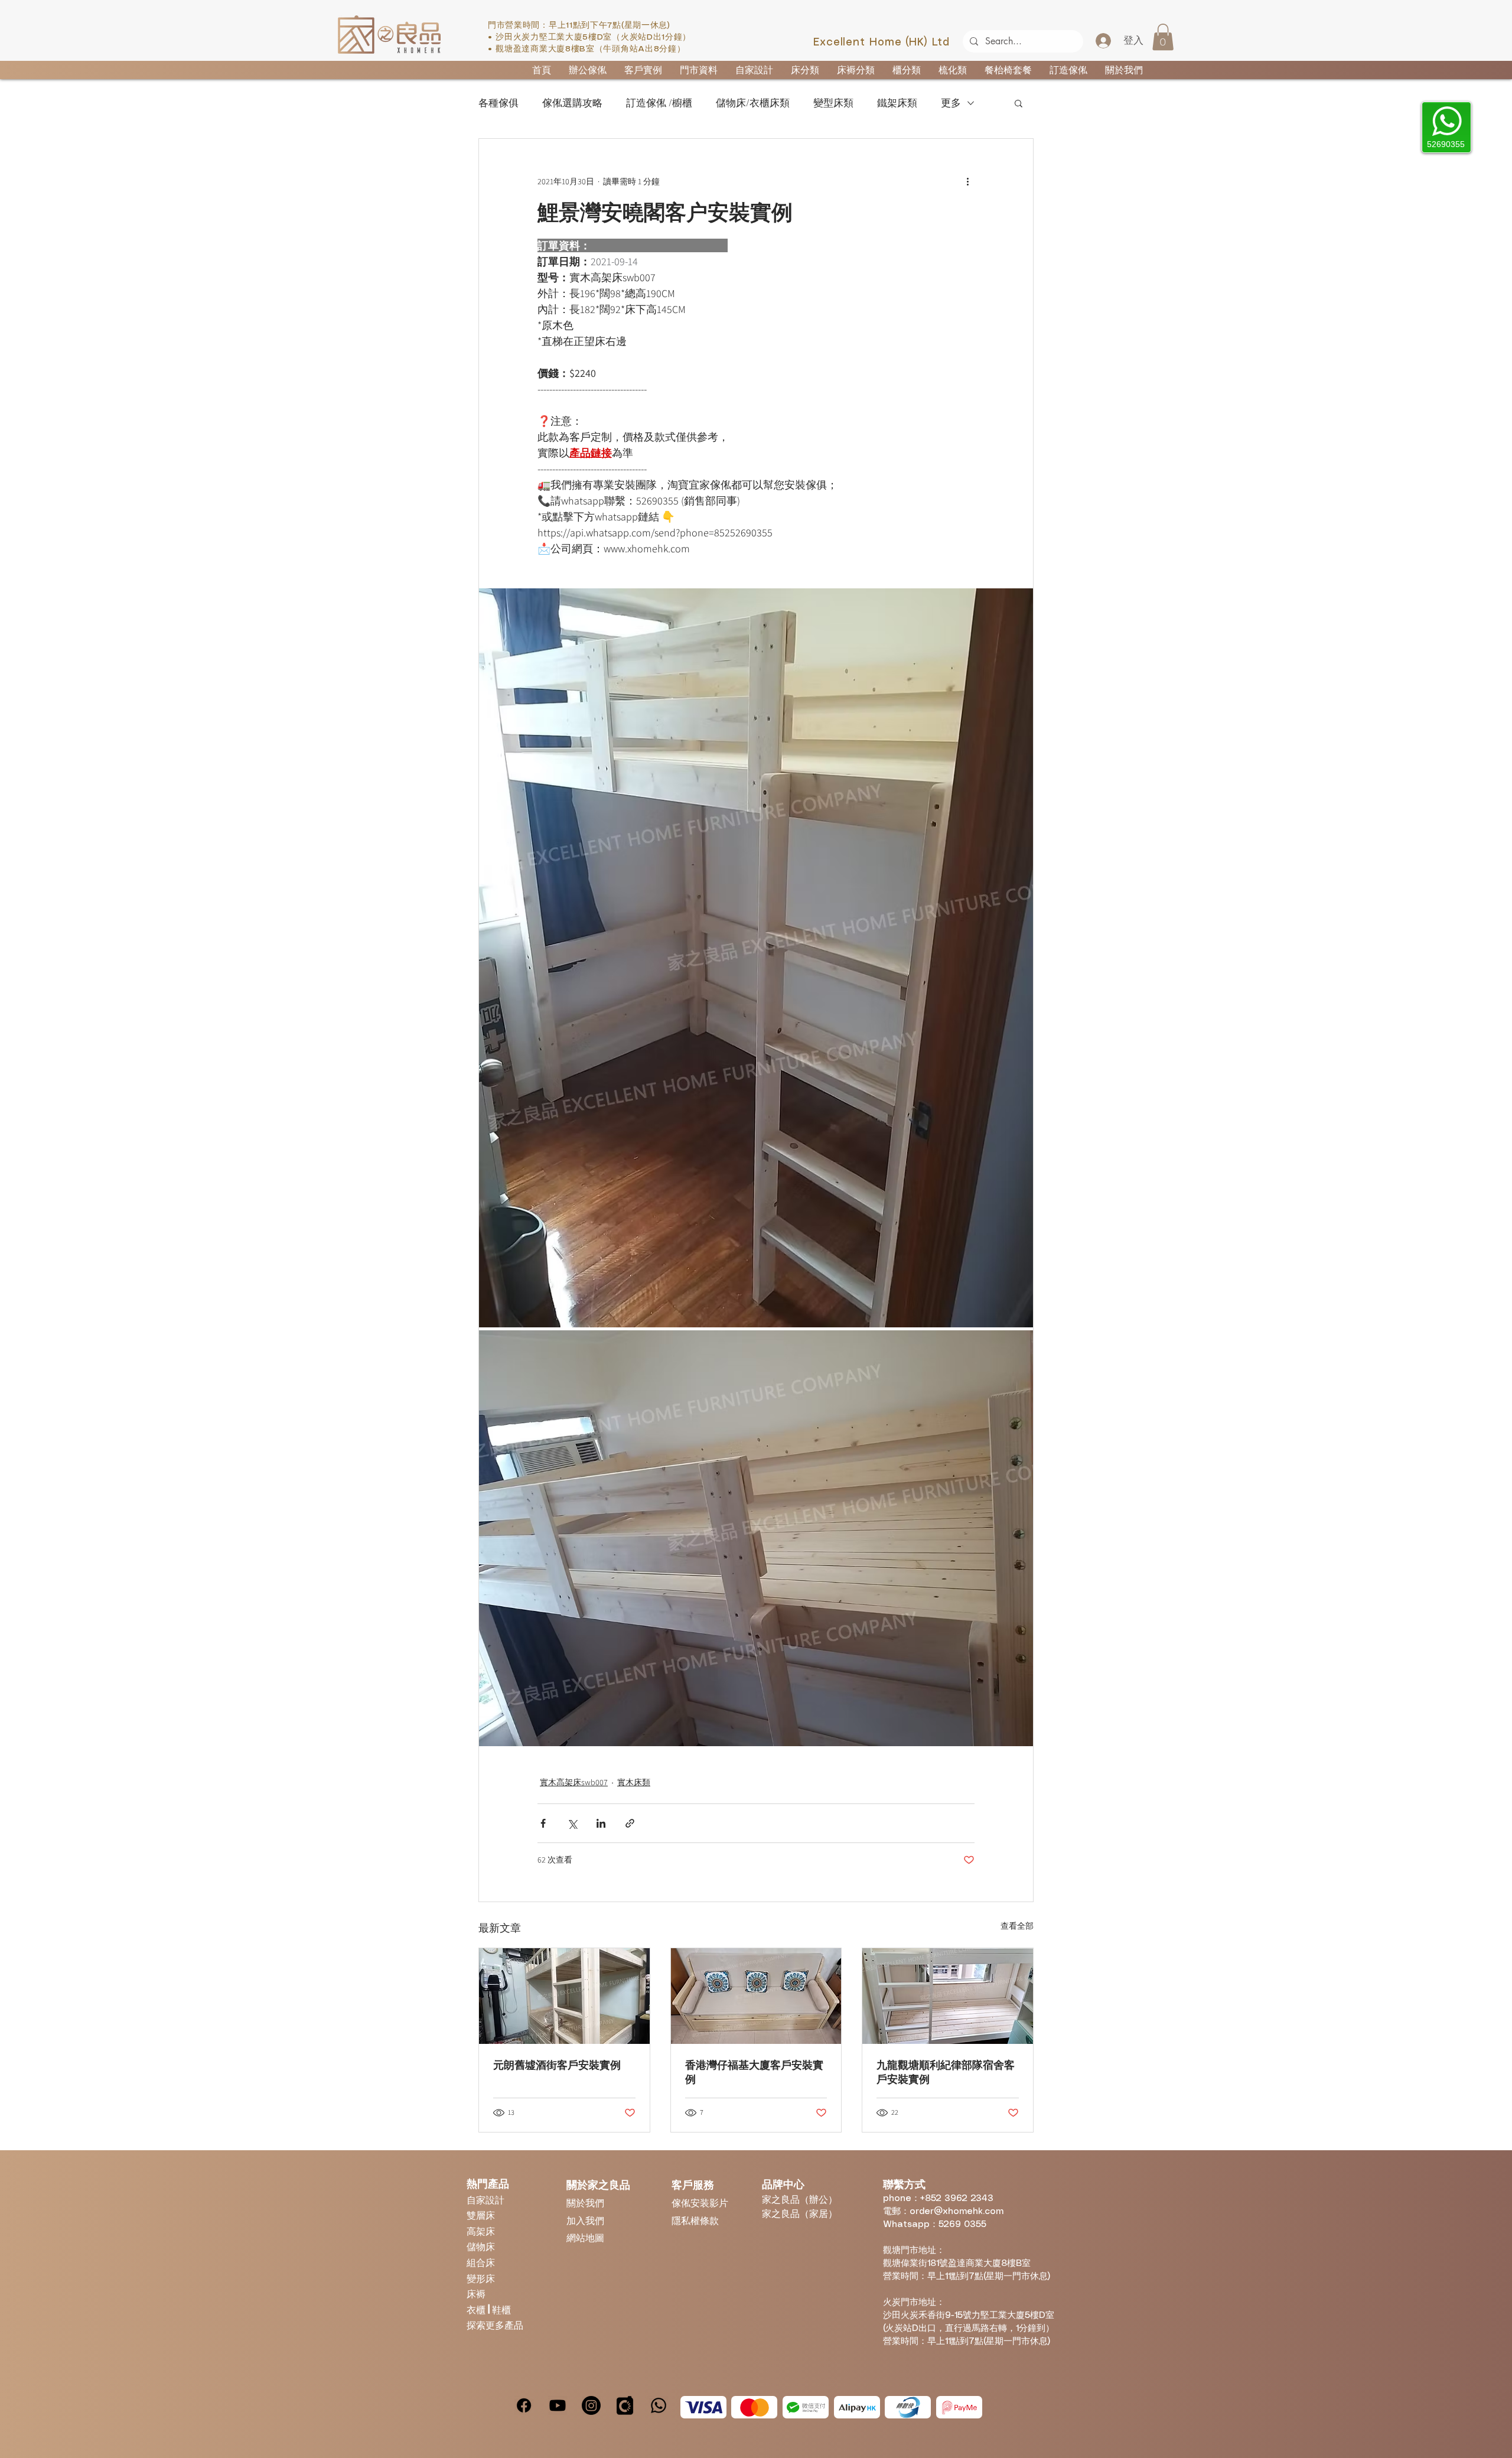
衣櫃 (477, 2309)
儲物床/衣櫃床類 (753, 103)
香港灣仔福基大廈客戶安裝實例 (754, 2072)
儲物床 (481, 2246)
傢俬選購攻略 (572, 103)
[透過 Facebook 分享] (543, 1823)
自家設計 (485, 2200)
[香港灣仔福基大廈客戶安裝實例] (756, 1996)
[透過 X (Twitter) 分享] (572, 1823)
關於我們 (585, 2203)
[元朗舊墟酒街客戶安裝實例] (564, 1996)
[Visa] (703, 2407)
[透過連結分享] (630, 1823)
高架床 (481, 2231)
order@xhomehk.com (957, 2212)
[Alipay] (857, 2407)
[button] (1163, 37)
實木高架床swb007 (574, 1782)
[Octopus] (908, 2407)
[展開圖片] (756, 958)
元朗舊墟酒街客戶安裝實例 (557, 2065)
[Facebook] (524, 2405)
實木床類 (634, 1782)
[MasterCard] (754, 2407)
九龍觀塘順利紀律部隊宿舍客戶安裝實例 (946, 2072)
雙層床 (481, 2215)
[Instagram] (591, 2405)
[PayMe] (959, 2407)
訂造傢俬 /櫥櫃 (659, 103)
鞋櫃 (501, 2309)
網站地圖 (585, 2237)
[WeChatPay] (806, 2407)
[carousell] (625, 2405)
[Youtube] (558, 2405)
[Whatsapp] (659, 2405)
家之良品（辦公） (800, 2199)
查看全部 (1017, 1926)
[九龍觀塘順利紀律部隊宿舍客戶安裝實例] (948, 1996)
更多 (951, 103)
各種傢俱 (498, 103)
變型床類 (833, 103)
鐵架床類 (897, 103)
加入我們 (585, 2220)
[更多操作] (967, 181)
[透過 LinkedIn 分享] (601, 1823)
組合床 (481, 2262)
